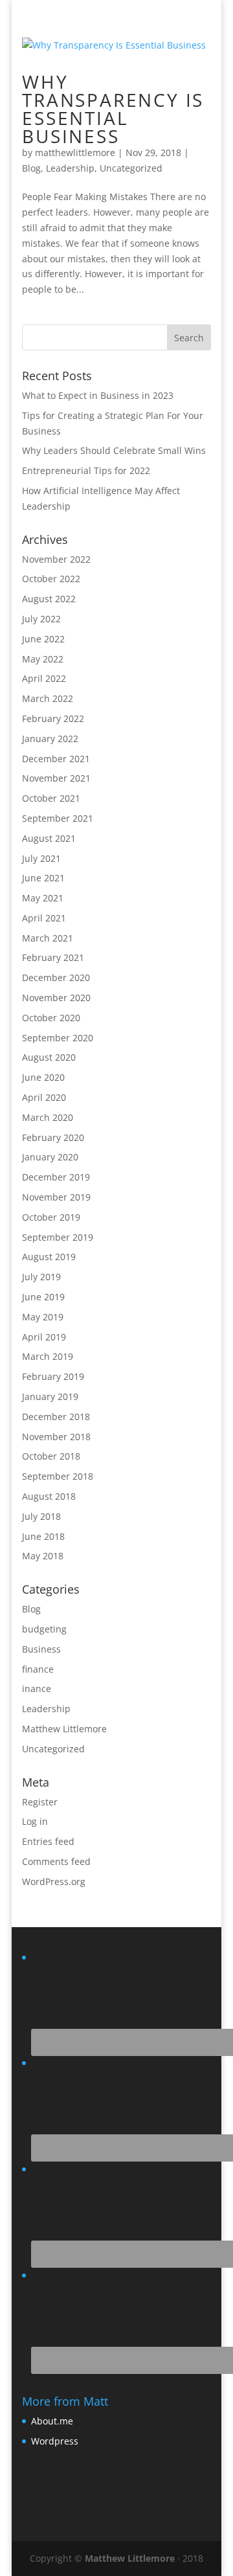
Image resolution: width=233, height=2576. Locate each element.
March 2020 (48, 1117)
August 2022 (49, 599)
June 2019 (43, 1297)
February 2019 (53, 1376)
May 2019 (43, 1317)
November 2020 (56, 998)
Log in (35, 1821)
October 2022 (51, 579)
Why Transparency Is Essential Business (113, 109)
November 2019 (56, 1197)
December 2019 (56, 1177)
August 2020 (49, 1057)
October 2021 (51, 798)
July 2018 (41, 1516)
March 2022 (48, 698)
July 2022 (41, 619)
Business (41, 1649)
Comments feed (56, 1861)
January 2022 (50, 739)
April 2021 (44, 918)
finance (38, 1669)
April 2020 (44, 1097)
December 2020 (56, 977)
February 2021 (53, 957)
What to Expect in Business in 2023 (98, 395)
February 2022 (53, 718)
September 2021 (58, 818)
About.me (52, 2421)
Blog (31, 168)
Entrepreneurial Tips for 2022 (86, 470)
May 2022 (43, 659)
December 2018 (56, 1417)
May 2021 (43, 898)
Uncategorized (131, 168)
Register (40, 1802)
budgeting (44, 1629)
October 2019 (51, 1217)
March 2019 (48, 1356)
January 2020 (50, 1157)
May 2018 (43, 1556)
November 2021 (56, 778)
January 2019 (50, 1396)
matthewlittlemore (75, 153)
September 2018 (58, 1476)
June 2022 (43, 639)
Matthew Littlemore (64, 1729)
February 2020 (53, 1137)
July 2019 (41, 1277)
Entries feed (48, 1841)
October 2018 (51, 1456)
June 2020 (43, 1077)
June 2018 (43, 1536)
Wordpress (55, 2441)
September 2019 (58, 1237)
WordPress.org (54, 1881)
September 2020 (58, 1038)
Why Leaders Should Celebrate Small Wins (114, 450)
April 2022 (44, 678)
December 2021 (56, 759)
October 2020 (51, 1018)
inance (37, 1689)
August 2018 (49, 1496)
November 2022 (56, 559)
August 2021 (49, 838)
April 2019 (44, 1337)
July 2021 (41, 858)
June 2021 (43, 878)
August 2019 (49, 1257)
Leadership (70, 168)
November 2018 (56, 1437)
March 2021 (48, 938)
